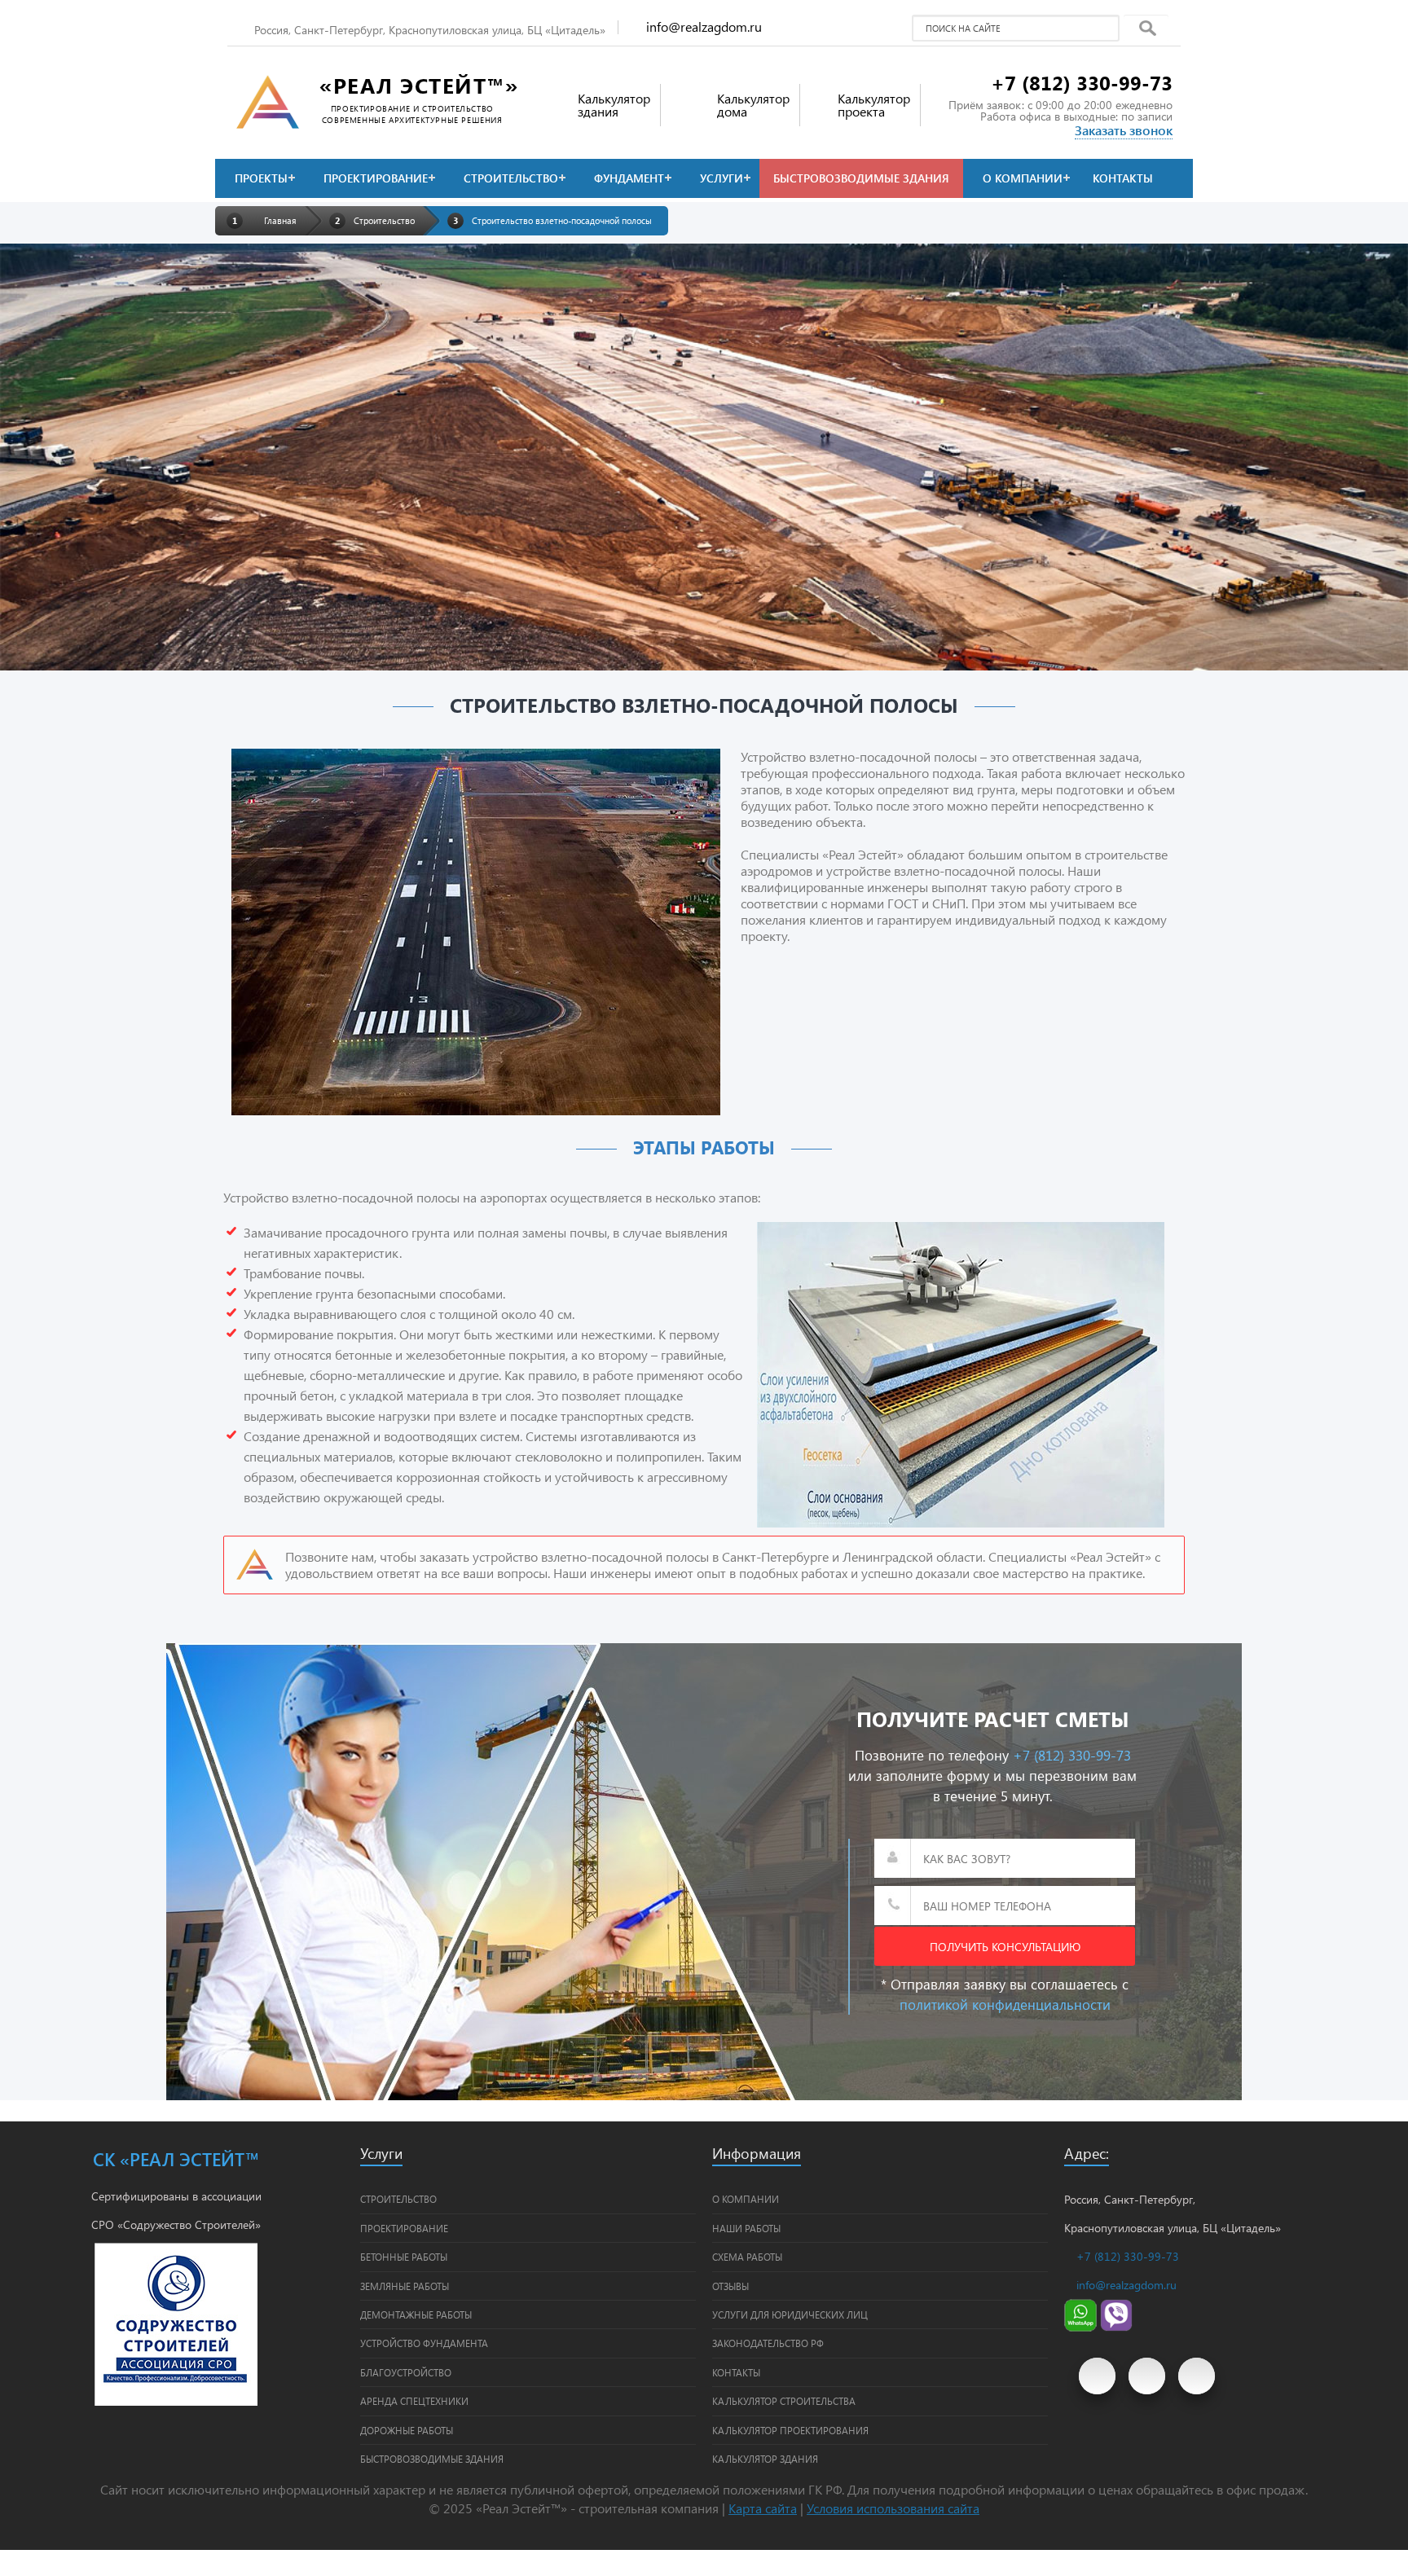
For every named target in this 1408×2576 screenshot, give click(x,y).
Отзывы (730, 2286)
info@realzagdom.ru (704, 26)
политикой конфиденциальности (1005, 2004)
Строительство (511, 178)
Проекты (261, 178)
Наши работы (746, 2228)
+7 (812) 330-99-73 (1082, 82)
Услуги (722, 178)
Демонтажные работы (416, 2314)
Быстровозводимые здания (861, 178)
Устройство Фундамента (424, 2343)
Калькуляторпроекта (874, 105)
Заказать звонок (1124, 130)
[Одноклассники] (1197, 2376)
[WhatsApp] (1080, 2327)
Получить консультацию (1005, 1947)
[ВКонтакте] (1147, 2376)
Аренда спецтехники (414, 2401)
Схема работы (747, 2257)
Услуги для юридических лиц (790, 2314)
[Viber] (1116, 2327)
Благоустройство (406, 2372)
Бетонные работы (404, 2257)
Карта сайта (763, 2508)
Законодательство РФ (768, 2343)
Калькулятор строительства (784, 2401)
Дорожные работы (407, 2430)
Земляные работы (405, 2286)
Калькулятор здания (765, 2459)
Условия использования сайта (893, 2508)
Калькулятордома (753, 105)
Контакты (1123, 178)
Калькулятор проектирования (790, 2430)
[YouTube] (1097, 2376)
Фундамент (629, 178)
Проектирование (376, 178)
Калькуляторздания (614, 105)
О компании (1023, 178)
